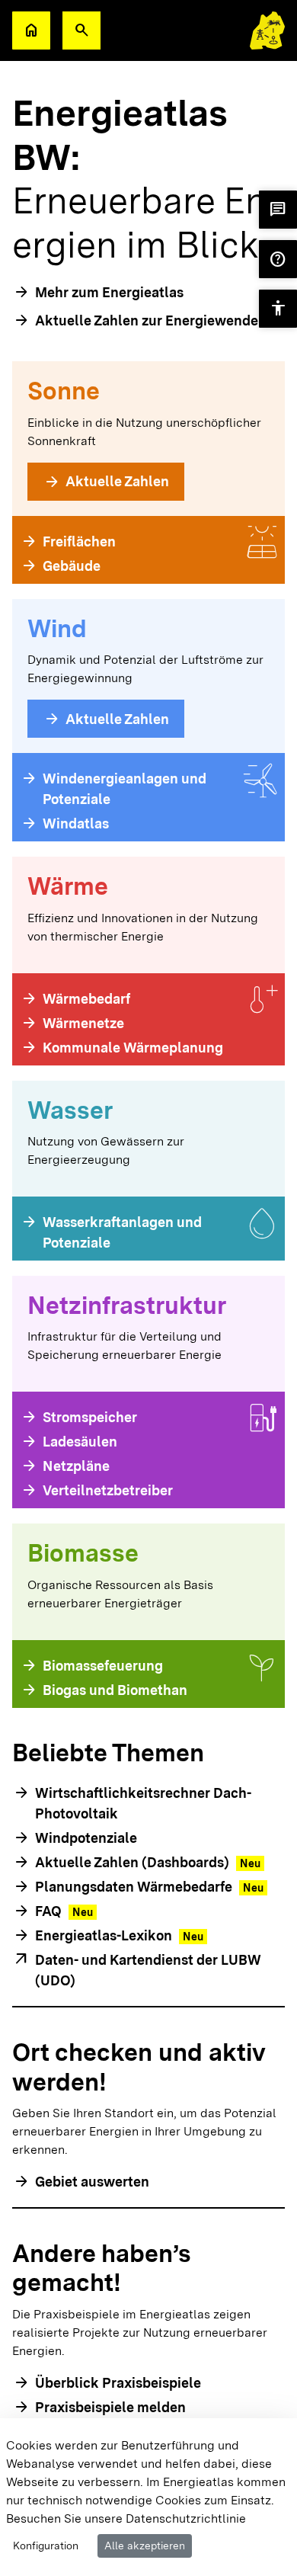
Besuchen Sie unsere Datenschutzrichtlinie (126, 2518)
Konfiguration (46, 2546)
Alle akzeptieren (145, 2546)
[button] (81, 30)
